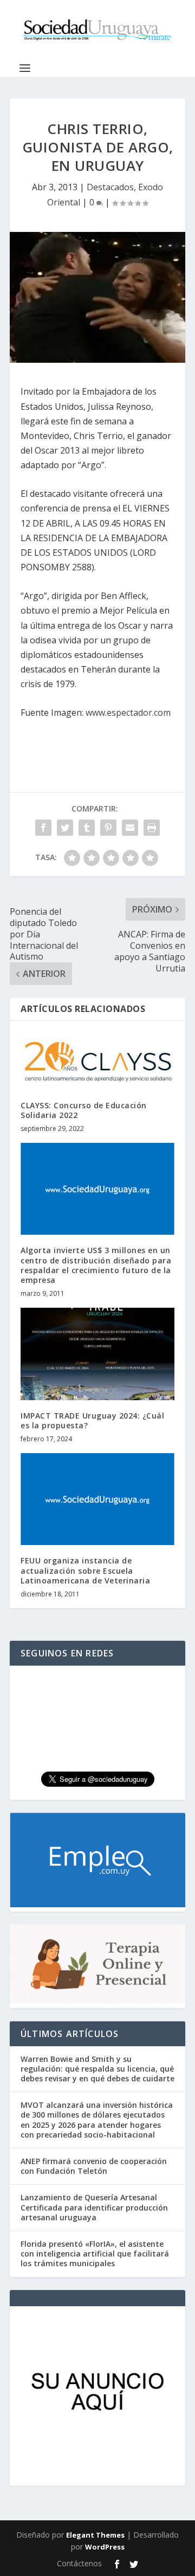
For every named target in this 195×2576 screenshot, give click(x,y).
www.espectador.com (128, 713)
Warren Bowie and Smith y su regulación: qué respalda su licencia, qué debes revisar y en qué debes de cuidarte (97, 2069)
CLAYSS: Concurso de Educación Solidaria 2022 (84, 1110)
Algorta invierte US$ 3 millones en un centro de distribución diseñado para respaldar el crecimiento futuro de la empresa (96, 1265)
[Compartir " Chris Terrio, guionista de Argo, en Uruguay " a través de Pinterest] (108, 828)
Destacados (110, 187)
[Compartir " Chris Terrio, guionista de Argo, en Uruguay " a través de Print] (152, 828)
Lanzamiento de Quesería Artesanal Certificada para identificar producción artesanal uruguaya (94, 2207)
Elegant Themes (95, 2535)
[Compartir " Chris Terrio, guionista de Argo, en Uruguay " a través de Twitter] (65, 828)
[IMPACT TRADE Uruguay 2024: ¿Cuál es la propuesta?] (97, 1354)
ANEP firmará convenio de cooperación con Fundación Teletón (94, 2166)
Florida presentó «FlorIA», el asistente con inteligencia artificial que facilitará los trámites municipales (95, 2254)
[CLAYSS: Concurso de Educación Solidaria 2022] (97, 1061)
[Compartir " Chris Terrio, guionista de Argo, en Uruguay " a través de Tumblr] (87, 828)
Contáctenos (79, 2563)
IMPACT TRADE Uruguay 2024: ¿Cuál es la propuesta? (92, 1420)
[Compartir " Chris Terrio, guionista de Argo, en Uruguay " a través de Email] (130, 828)
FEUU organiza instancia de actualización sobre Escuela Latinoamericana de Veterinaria (85, 1570)
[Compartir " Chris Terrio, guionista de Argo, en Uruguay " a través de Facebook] (43, 828)
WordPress (105, 2547)
